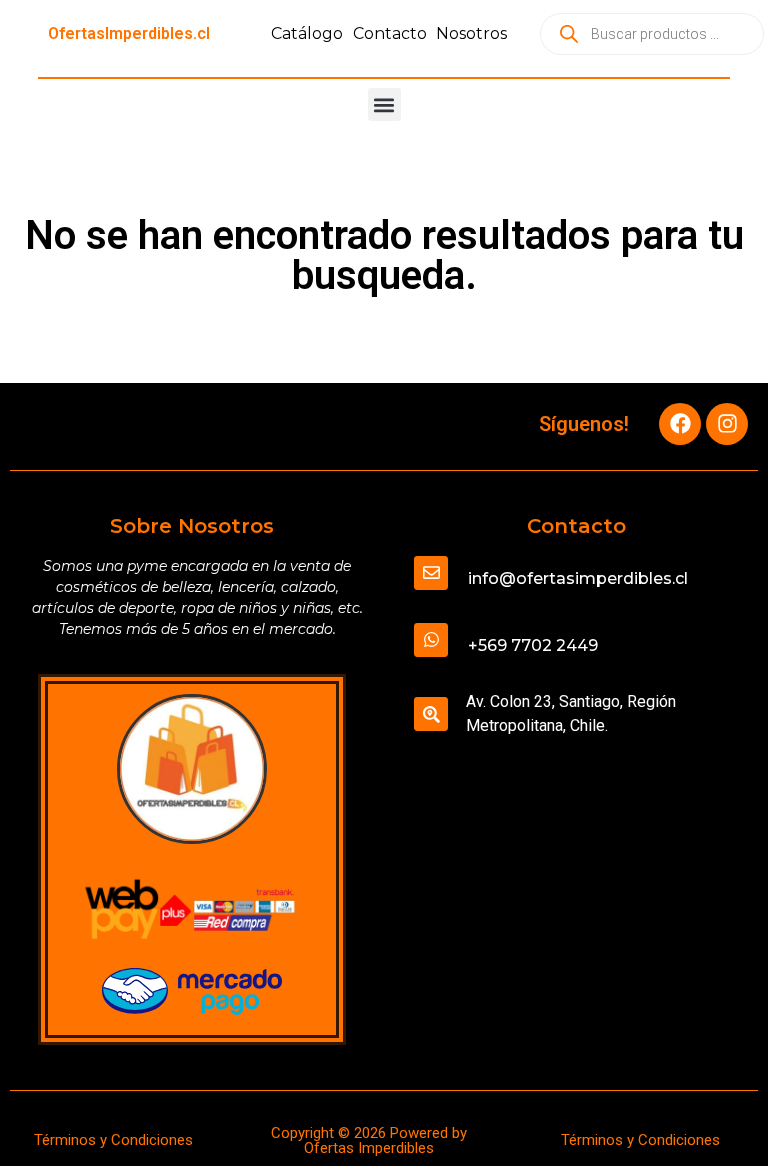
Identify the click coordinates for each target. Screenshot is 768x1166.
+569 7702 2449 (533, 645)
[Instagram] (727, 424)
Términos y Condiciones (113, 1140)
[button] (384, 104)
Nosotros (471, 33)
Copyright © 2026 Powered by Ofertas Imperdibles (369, 1140)
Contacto (390, 33)
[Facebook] (680, 424)
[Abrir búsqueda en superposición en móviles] (652, 34)
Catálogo (307, 33)
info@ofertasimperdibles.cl (578, 578)
